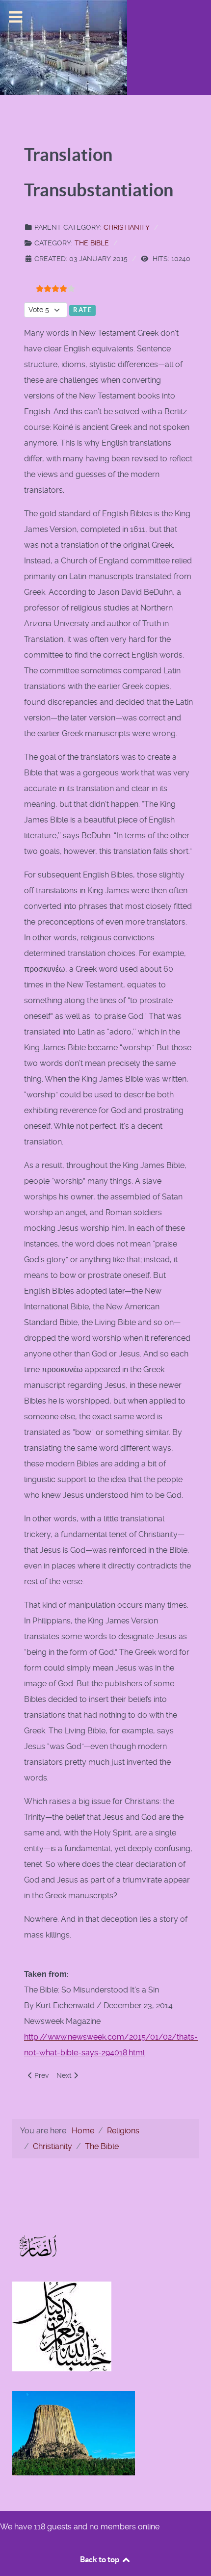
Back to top (100, 2559)
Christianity (127, 227)
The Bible (92, 243)
